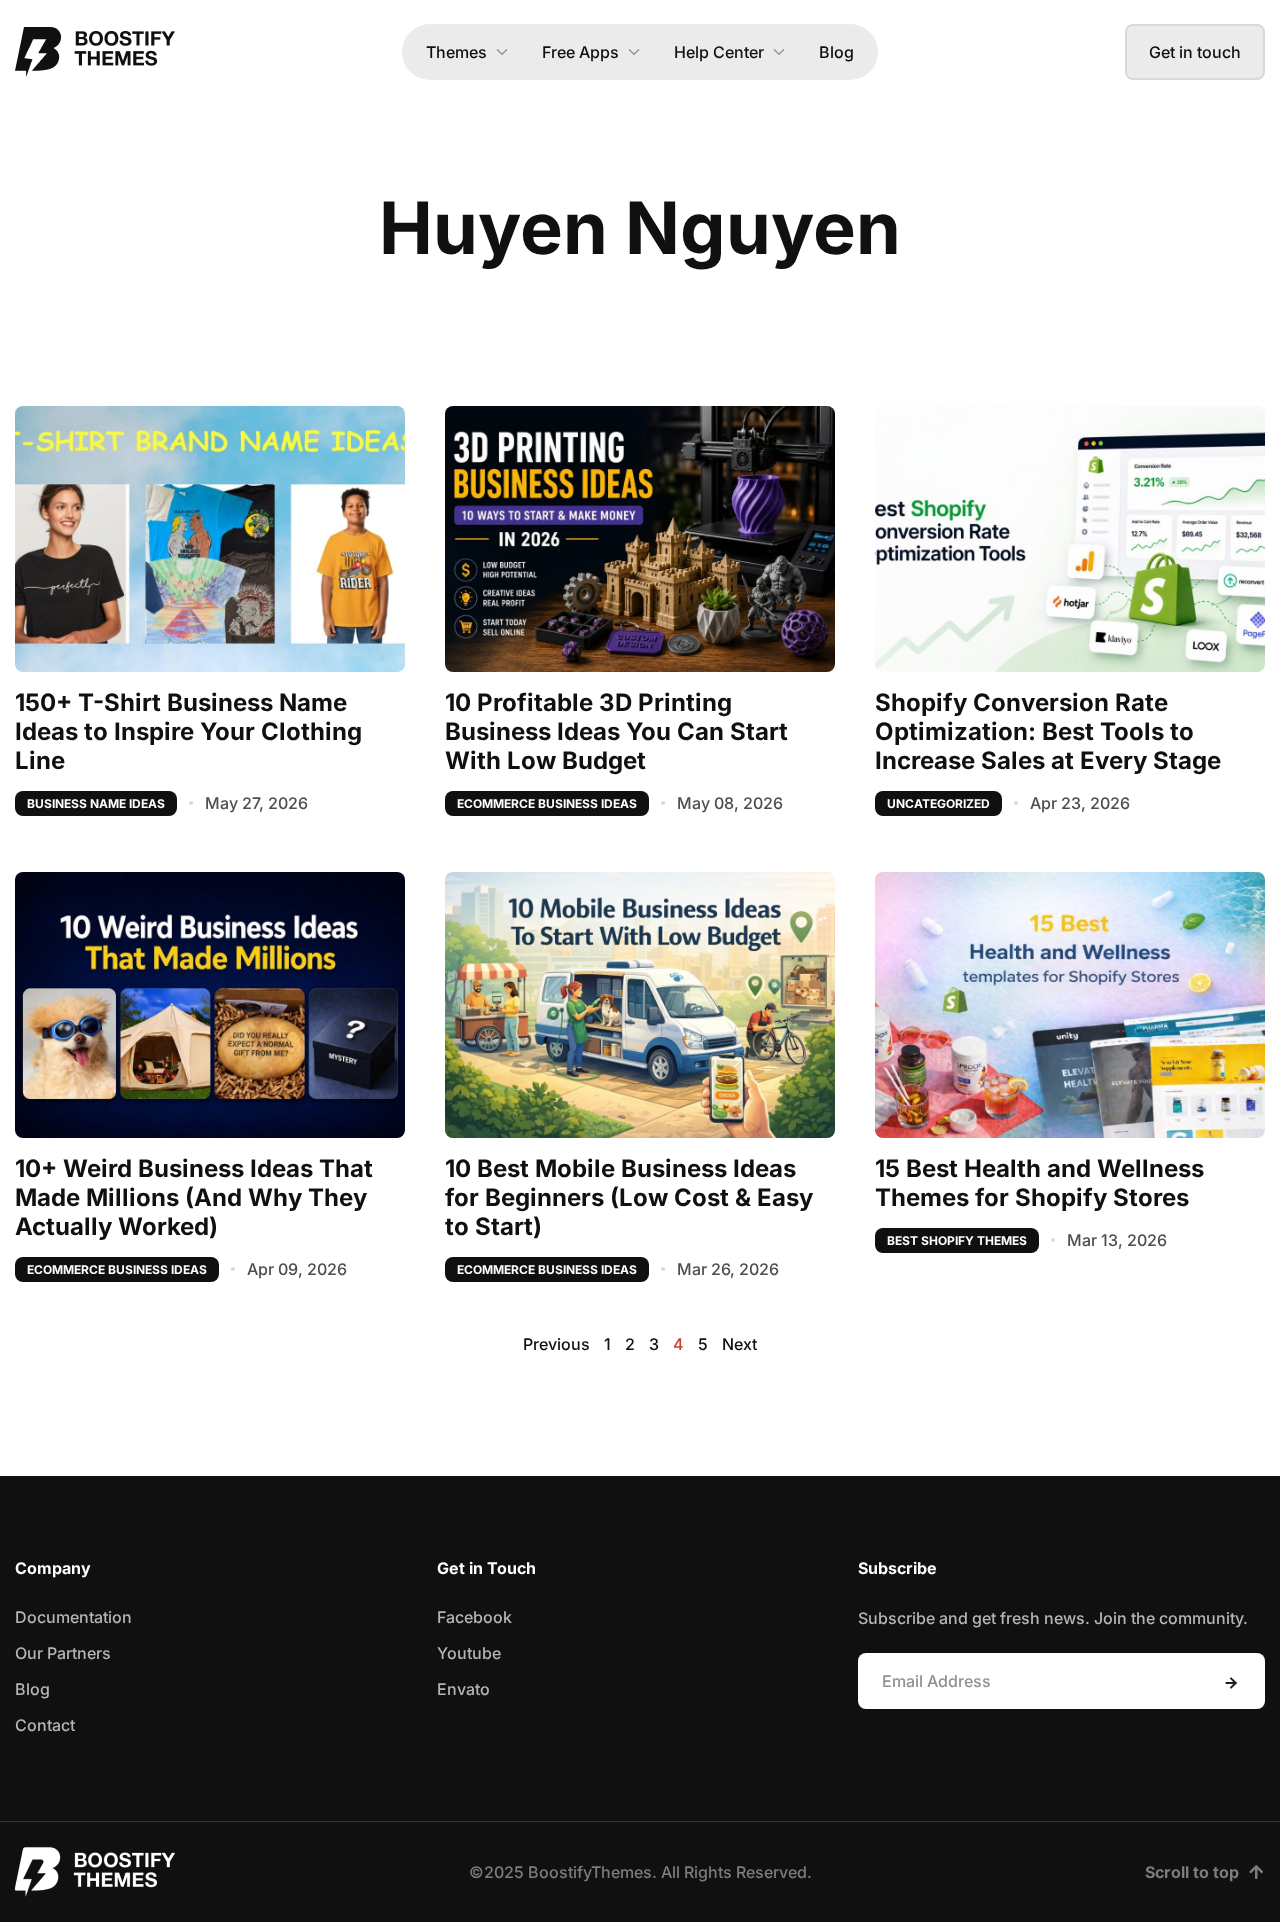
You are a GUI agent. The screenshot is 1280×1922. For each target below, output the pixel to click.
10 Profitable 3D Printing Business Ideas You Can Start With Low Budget (616, 731)
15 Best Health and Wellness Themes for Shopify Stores (1039, 1183)
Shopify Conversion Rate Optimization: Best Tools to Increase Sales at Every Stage (1048, 731)
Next (739, 1344)
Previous (556, 1344)
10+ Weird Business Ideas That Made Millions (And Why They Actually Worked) (194, 1197)
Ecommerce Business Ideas (547, 803)
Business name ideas (96, 803)
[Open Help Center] (779, 52)
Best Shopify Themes (957, 1240)
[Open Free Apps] (634, 52)
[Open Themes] (502, 52)
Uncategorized (938, 803)
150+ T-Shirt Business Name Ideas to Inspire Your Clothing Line (188, 731)
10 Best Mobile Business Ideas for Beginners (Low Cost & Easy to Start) (629, 1197)
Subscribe (1231, 1683)
